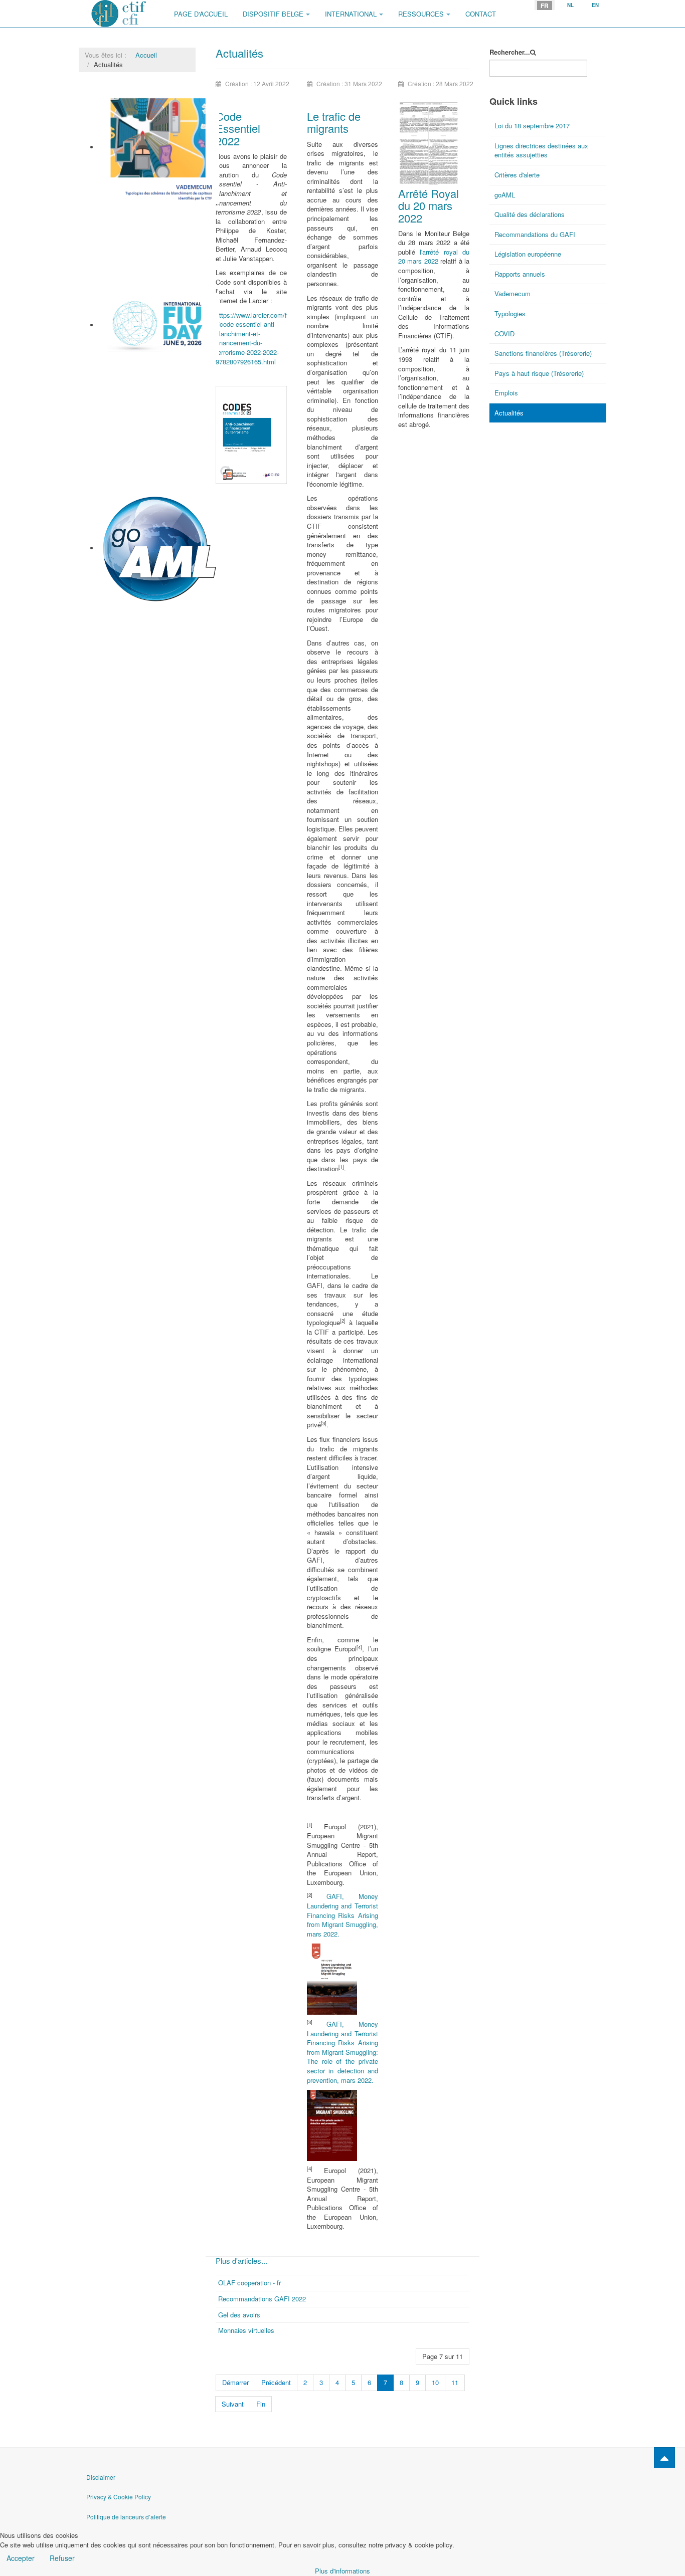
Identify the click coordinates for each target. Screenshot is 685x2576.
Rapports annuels (520, 274)
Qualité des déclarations (530, 214)
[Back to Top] (664, 2458)
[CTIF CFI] (119, 14)
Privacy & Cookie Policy (119, 2497)
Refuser (62, 2558)
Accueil (146, 55)
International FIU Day (131, 364)
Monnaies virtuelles (246, 2330)
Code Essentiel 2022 (238, 128)
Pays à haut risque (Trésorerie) (539, 373)
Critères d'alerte (517, 175)
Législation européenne (528, 254)
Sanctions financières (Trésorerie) (543, 353)
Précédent (276, 2382)
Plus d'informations (342, 2571)
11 (455, 2382)
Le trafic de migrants (334, 122)
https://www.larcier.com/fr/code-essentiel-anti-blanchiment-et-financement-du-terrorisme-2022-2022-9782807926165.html (251, 338)
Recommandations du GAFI (535, 234)
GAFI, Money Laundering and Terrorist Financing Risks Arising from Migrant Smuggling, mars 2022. (342, 1915)
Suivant (233, 2404)
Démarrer (235, 2382)
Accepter (21, 2558)
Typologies (510, 313)
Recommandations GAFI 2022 (262, 2299)
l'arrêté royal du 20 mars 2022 (434, 257)
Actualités (509, 413)
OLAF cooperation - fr (249, 2283)
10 (435, 2382)
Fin (261, 2404)
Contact (481, 14)
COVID (504, 334)
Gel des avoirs (239, 2315)
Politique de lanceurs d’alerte (126, 2517)
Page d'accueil (201, 14)
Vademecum (118, 208)
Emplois (506, 393)
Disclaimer (101, 2477)
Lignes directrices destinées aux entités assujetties (541, 150)
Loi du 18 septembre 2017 (532, 126)
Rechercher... (510, 52)
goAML (110, 609)
